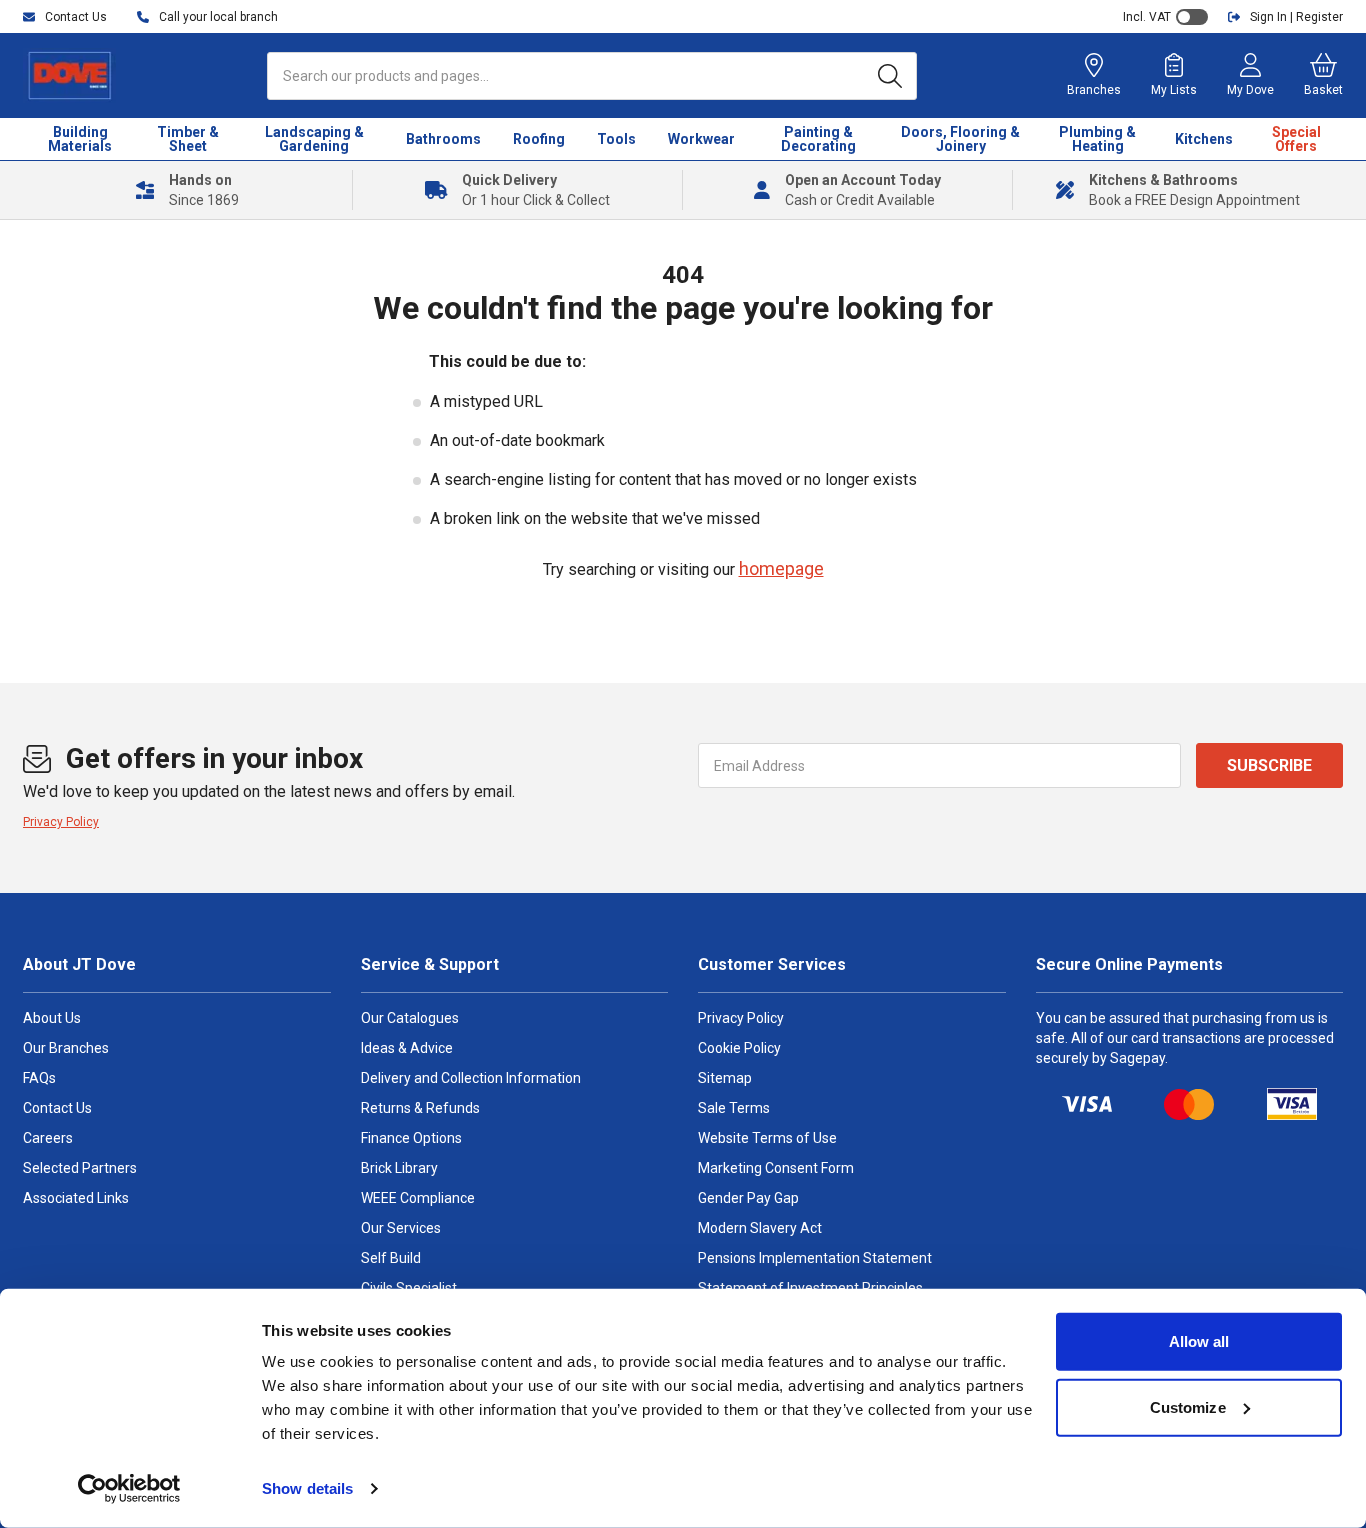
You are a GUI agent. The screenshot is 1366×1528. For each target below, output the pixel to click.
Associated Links (76, 1198)
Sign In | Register (1296, 17)
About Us (52, 1018)
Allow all (1199, 1341)
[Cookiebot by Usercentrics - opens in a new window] (129, 1489)
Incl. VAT (1147, 17)
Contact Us (57, 1108)
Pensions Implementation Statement (815, 1258)
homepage (781, 568)
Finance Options (411, 1138)
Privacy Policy (61, 822)
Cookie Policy (739, 1048)
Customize (1188, 1406)
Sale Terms (734, 1108)
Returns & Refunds (420, 1108)
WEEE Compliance (418, 1198)
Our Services (401, 1228)
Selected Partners (80, 1168)
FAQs (39, 1078)
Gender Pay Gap (748, 1198)
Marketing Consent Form (776, 1168)
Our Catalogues (410, 1018)
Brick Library (399, 1168)
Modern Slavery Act (760, 1228)
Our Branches (66, 1048)
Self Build (391, 1258)
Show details (307, 1488)
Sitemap (725, 1078)
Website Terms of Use (767, 1138)
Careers (48, 1138)
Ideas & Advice (407, 1048)
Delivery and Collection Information (471, 1078)
